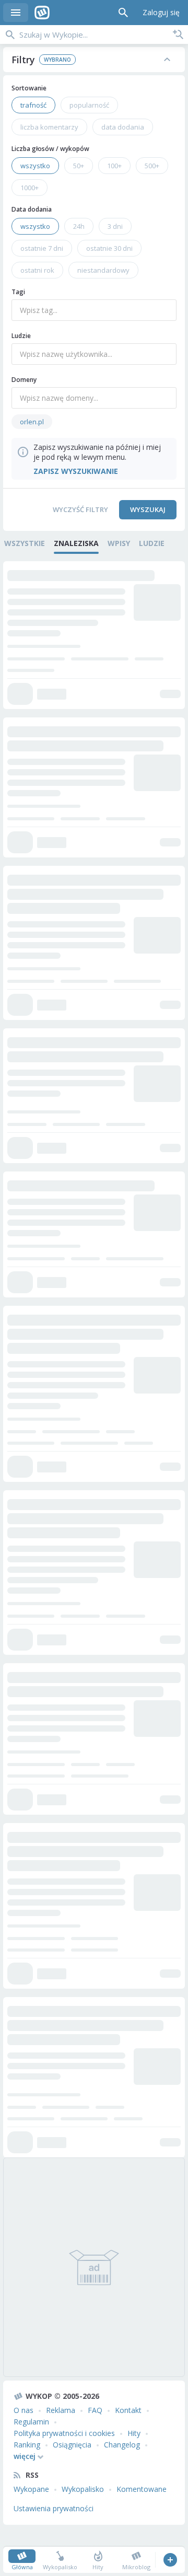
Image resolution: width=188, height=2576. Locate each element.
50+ (79, 166)
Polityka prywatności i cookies (64, 2433)
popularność (89, 105)
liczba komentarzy (49, 127)
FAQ (95, 2410)
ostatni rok (37, 270)
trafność (33, 105)
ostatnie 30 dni (109, 248)
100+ (114, 166)
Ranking (27, 2445)
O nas (23, 2410)
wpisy (119, 543)
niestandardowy (103, 270)
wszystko (35, 166)
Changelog (122, 2445)
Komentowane (142, 2489)
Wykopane (31, 2489)
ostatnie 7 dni (42, 248)
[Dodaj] (170, 2560)
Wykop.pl (42, 13)
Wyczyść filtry (80, 509)
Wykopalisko (83, 2489)
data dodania (123, 127)
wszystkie (25, 543)
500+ (152, 166)
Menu (16, 13)
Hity (134, 2433)
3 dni (115, 226)
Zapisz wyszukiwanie (178, 34)
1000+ (30, 188)
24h (79, 226)
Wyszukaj (148, 509)
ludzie (152, 543)
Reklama (61, 2410)
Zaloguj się (161, 12)
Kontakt (128, 2410)
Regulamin (31, 2422)
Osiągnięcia (72, 2445)
